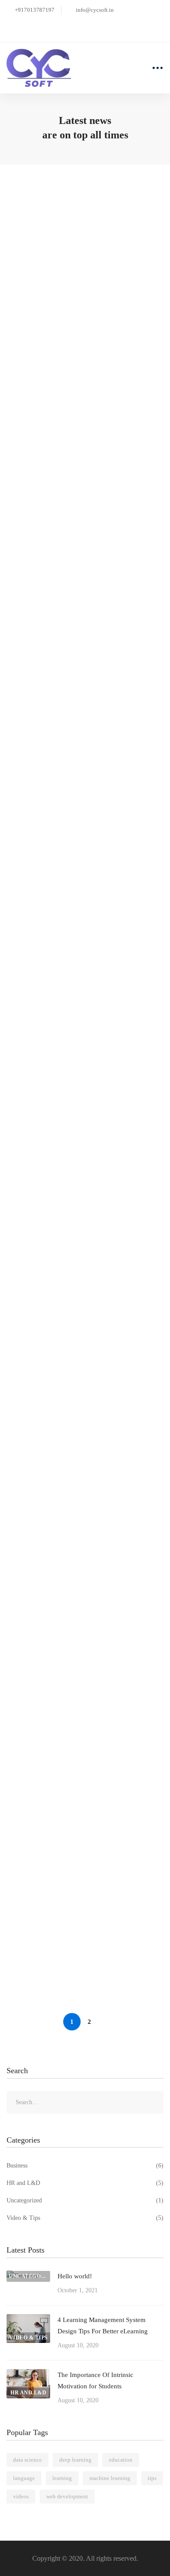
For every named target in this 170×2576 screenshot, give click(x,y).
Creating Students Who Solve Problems (78, 1809)
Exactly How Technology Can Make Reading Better (73, 1459)
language (24, 2478)
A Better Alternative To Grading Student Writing (80, 873)
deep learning (75, 2460)
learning (62, 2478)
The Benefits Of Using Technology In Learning (74, 1925)
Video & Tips (85, 2218)
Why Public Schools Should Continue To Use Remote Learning (80, 1582)
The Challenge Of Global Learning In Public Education (75, 1336)
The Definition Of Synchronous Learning (80, 1699)
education (121, 2460)
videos (21, 2496)
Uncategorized (85, 2200)
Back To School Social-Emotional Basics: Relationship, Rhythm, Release (80, 1213)
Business (85, 2166)
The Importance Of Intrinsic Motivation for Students (84, 657)
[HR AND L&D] (28, 2375)
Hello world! (38, 230)
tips (152, 2478)
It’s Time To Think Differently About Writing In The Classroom (74, 1090)
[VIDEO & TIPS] (28, 2320)
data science (27, 2460)
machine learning (110, 2478)
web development (67, 2496)
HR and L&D (85, 2183)
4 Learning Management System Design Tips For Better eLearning (78, 440)
